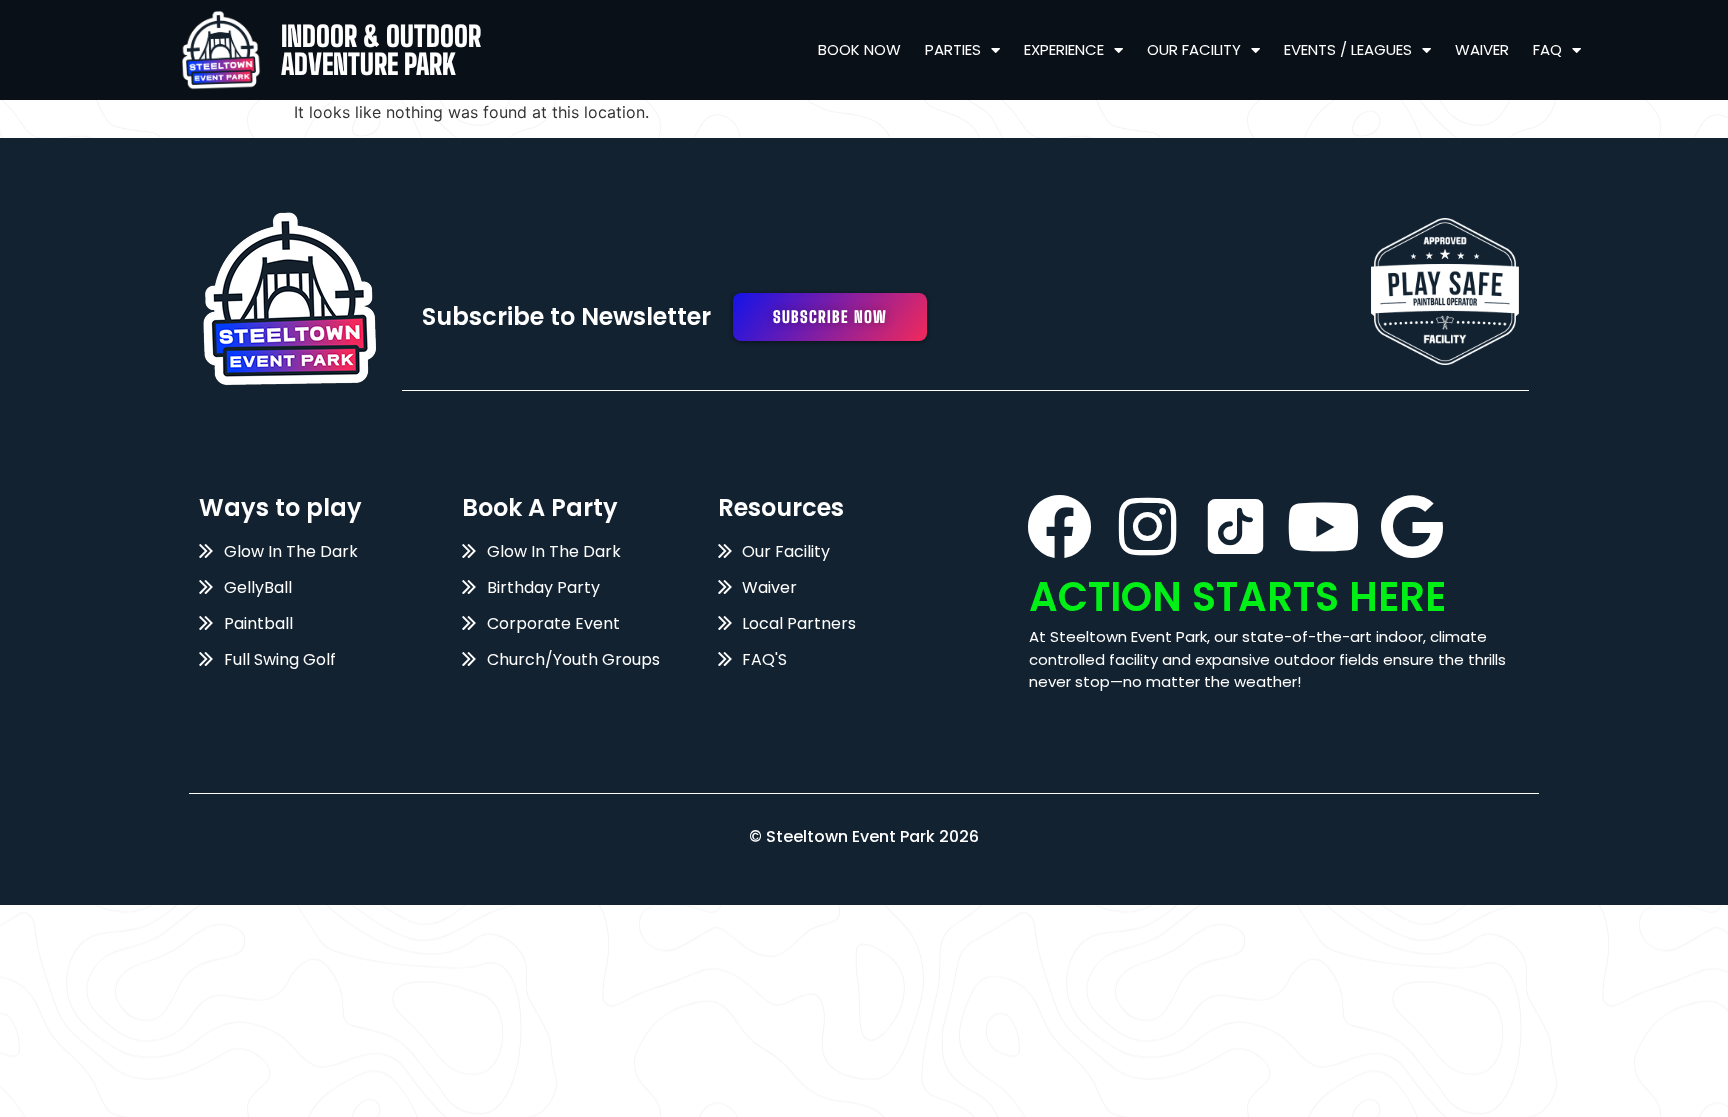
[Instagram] (1147, 526)
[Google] (1411, 526)
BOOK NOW (859, 49)
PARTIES (953, 49)
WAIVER (1482, 49)
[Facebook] (1059, 526)
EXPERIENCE (1064, 49)
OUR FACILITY (1194, 49)
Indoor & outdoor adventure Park (381, 50)
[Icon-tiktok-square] (1235, 526)
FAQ (1547, 49)
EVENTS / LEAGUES (1348, 49)
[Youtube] (1323, 526)
